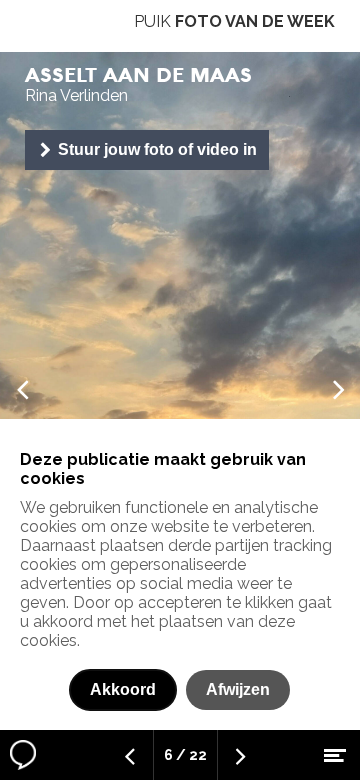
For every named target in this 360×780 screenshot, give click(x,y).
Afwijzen (238, 689)
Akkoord (123, 689)
